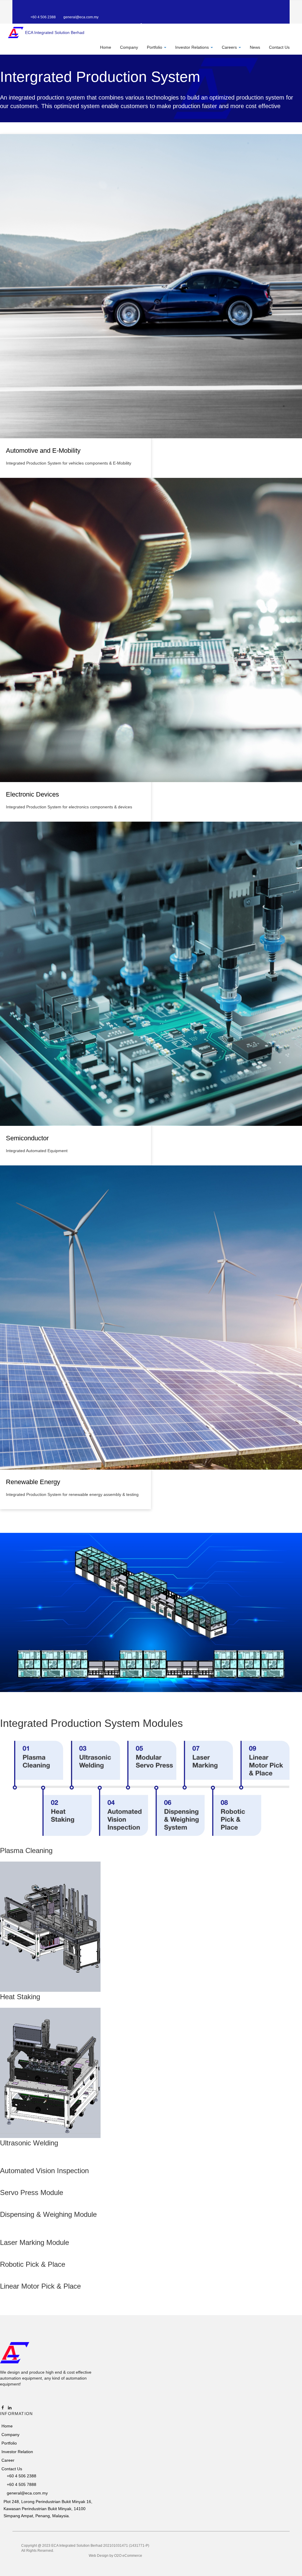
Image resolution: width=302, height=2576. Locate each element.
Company (129, 47)
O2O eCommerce (128, 2556)
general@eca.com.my (81, 17)
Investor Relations (193, 47)
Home (106, 47)
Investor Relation (17, 2452)
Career (8, 2460)
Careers (230, 47)
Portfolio (155, 47)
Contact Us (279, 47)
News (255, 47)
